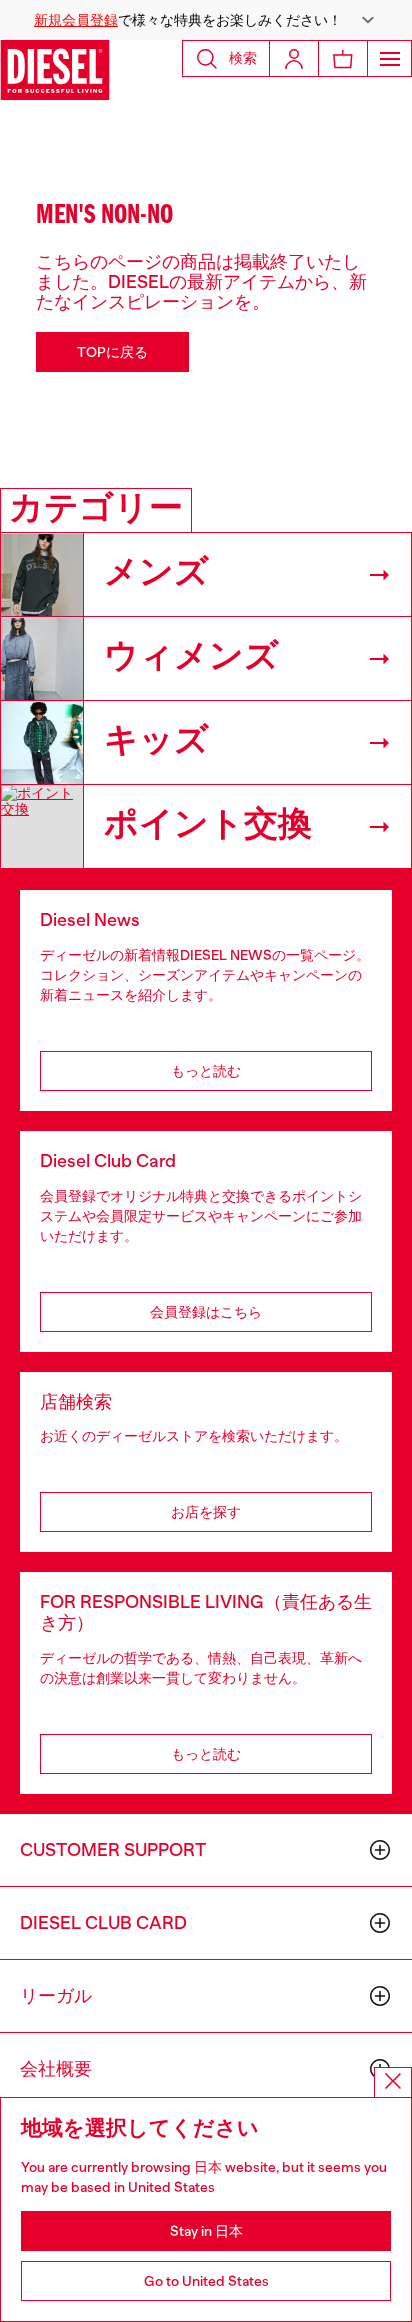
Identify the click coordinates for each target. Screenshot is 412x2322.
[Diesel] (55, 70)
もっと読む (206, 1071)
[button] (206, 20)
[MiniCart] (343, 58)
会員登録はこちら (206, 1312)
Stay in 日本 (206, 2231)
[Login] (294, 58)
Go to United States (206, 2281)
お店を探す (206, 1512)
